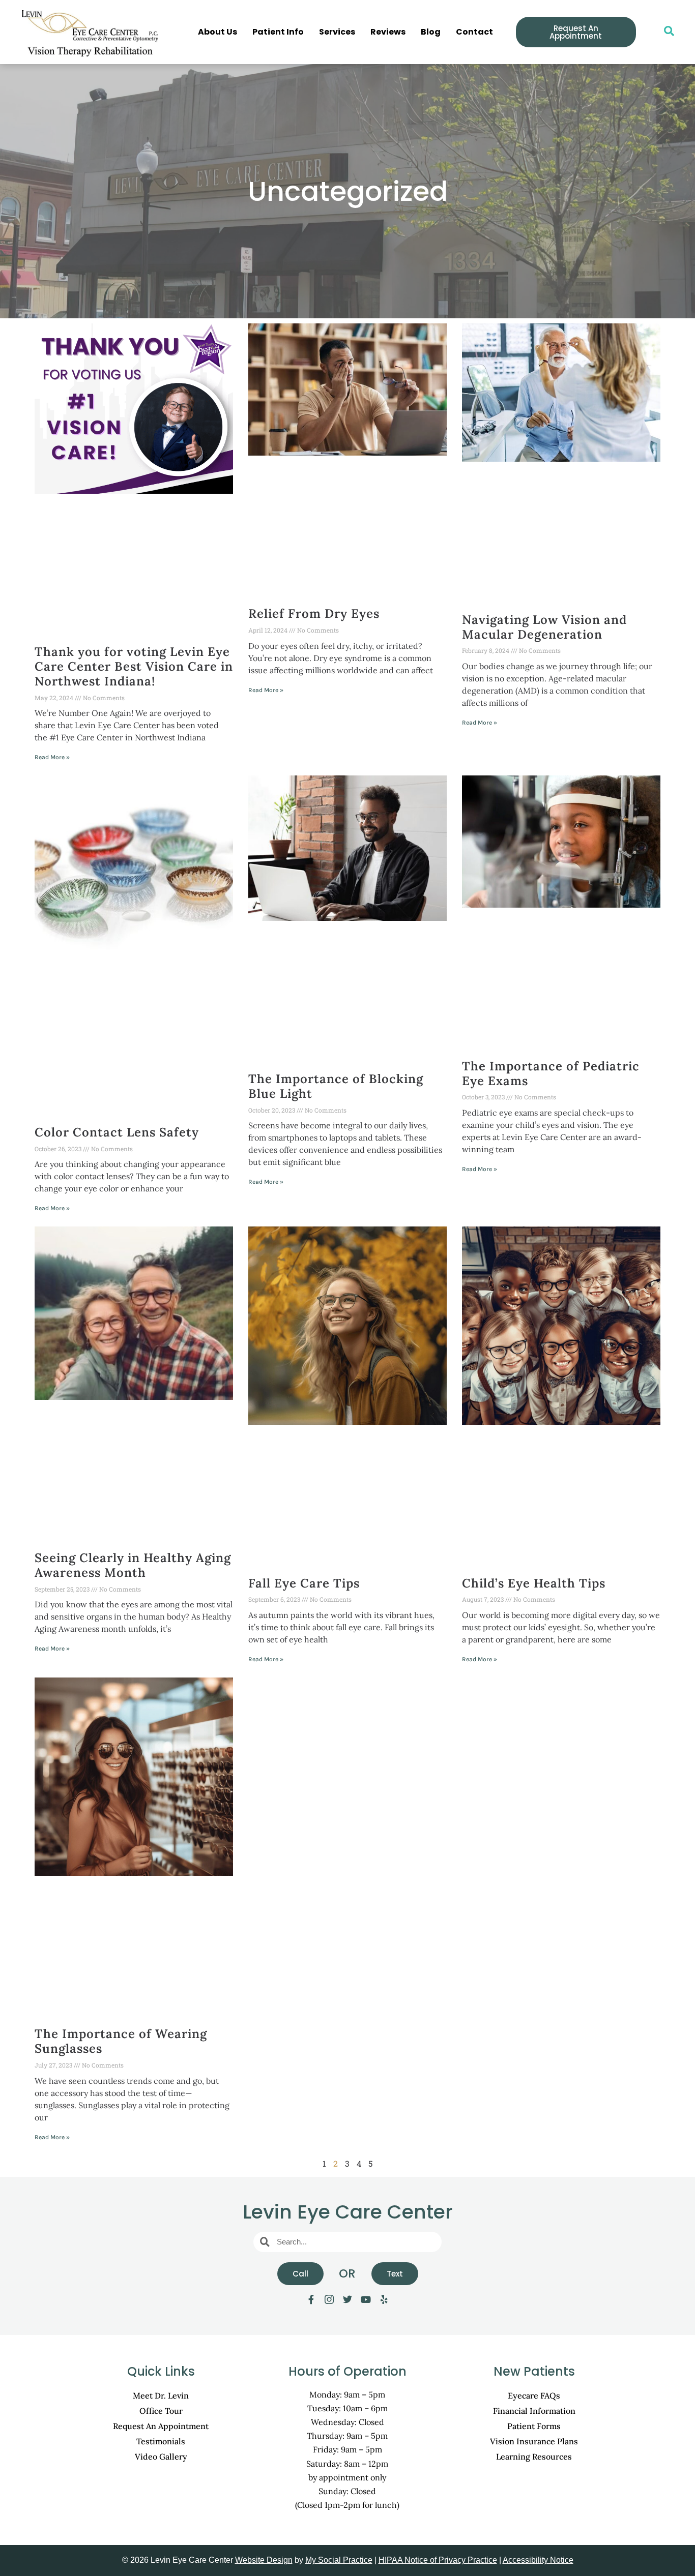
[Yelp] (384, 2299)
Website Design (264, 2560)
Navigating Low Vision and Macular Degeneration (544, 627)
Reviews (388, 32)
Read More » (52, 757)
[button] (664, 32)
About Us (218, 32)
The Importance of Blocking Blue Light (336, 1086)
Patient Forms (534, 2426)
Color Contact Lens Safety (117, 1132)
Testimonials (161, 2441)
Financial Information (534, 2411)
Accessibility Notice (538, 2560)
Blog (431, 32)
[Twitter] (347, 2299)
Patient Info (278, 32)
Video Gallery (161, 2457)
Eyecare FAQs (534, 2395)
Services (337, 32)
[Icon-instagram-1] (329, 2299)
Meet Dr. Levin (161, 2395)
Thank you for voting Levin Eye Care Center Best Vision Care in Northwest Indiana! (134, 666)
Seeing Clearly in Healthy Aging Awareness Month (133, 1565)
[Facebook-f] (311, 2299)
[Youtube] (366, 2299)
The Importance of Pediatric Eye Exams (551, 1073)
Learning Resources (534, 2457)
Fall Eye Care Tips (304, 1583)
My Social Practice (339, 2560)
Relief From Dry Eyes (314, 613)
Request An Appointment (161, 2426)
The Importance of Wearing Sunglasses (121, 2041)
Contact (474, 32)
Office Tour (161, 2411)
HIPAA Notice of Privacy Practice (438, 2560)
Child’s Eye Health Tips (534, 1583)
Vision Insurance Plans (534, 2441)
